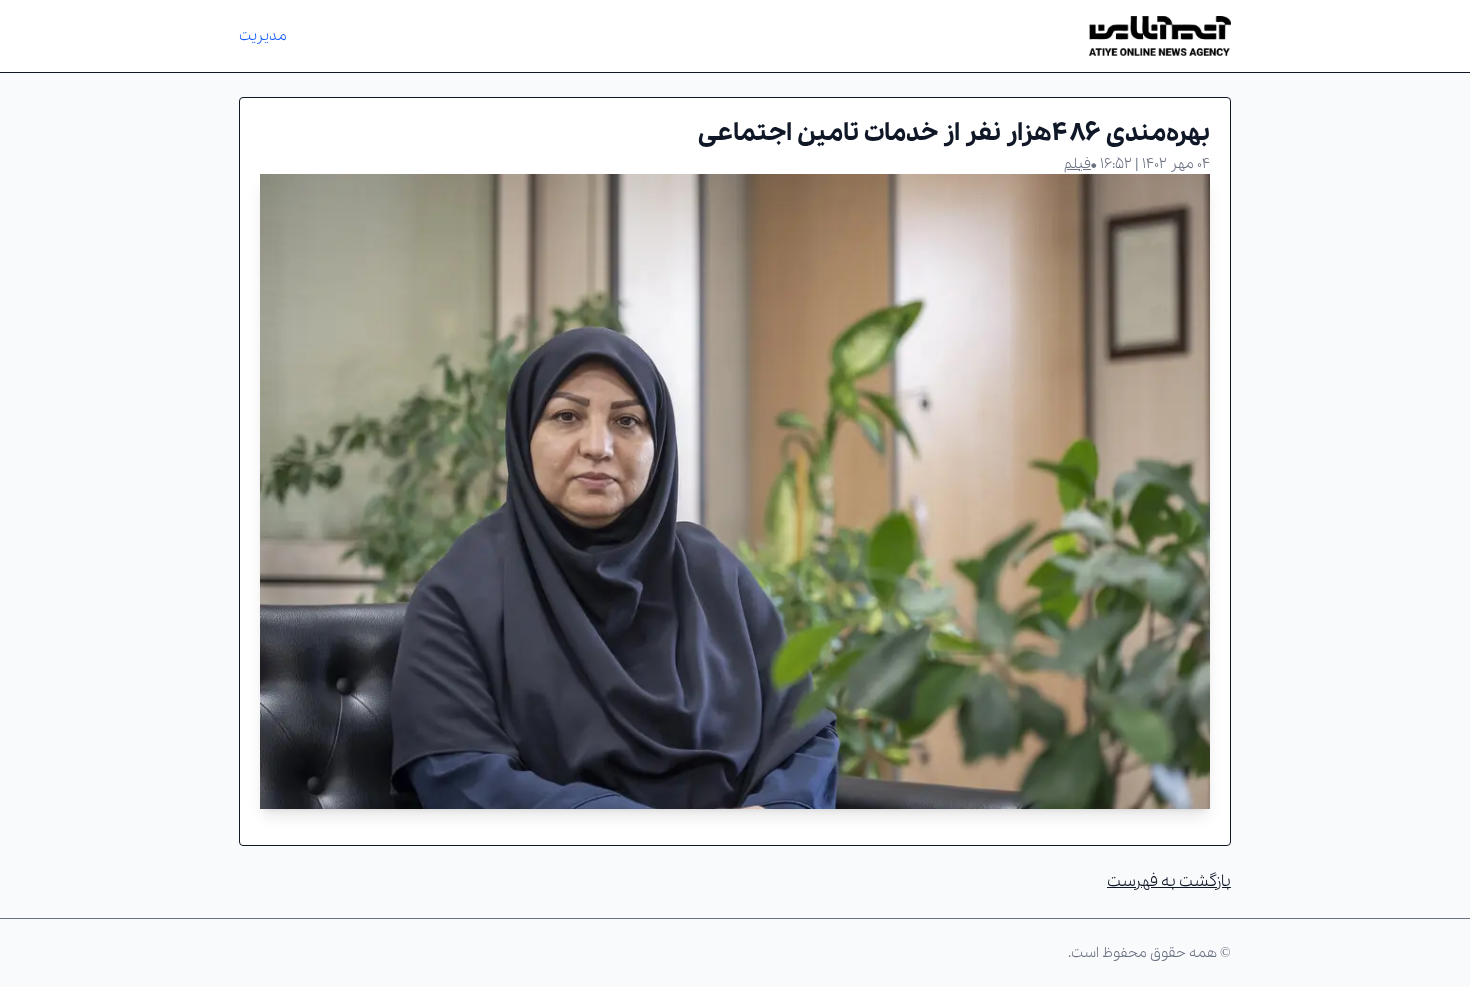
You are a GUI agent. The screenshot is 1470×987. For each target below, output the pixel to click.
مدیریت (263, 36)
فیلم (1077, 164)
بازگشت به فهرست (1169, 881)
